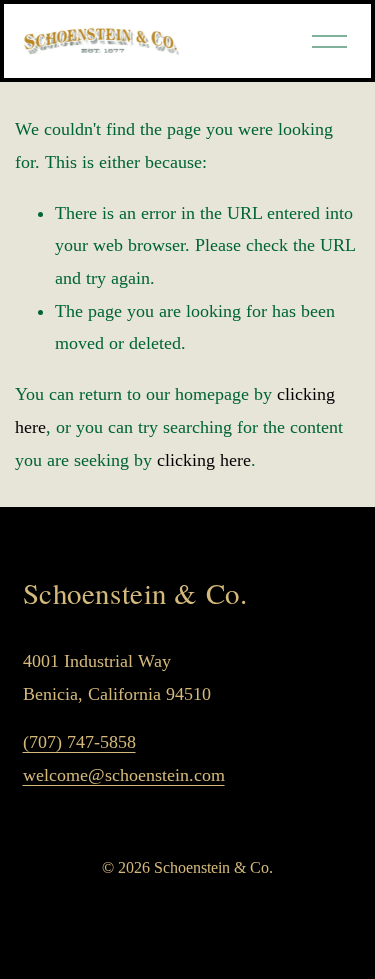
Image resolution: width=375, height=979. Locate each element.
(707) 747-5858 (79, 742)
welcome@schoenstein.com (124, 775)
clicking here (204, 460)
